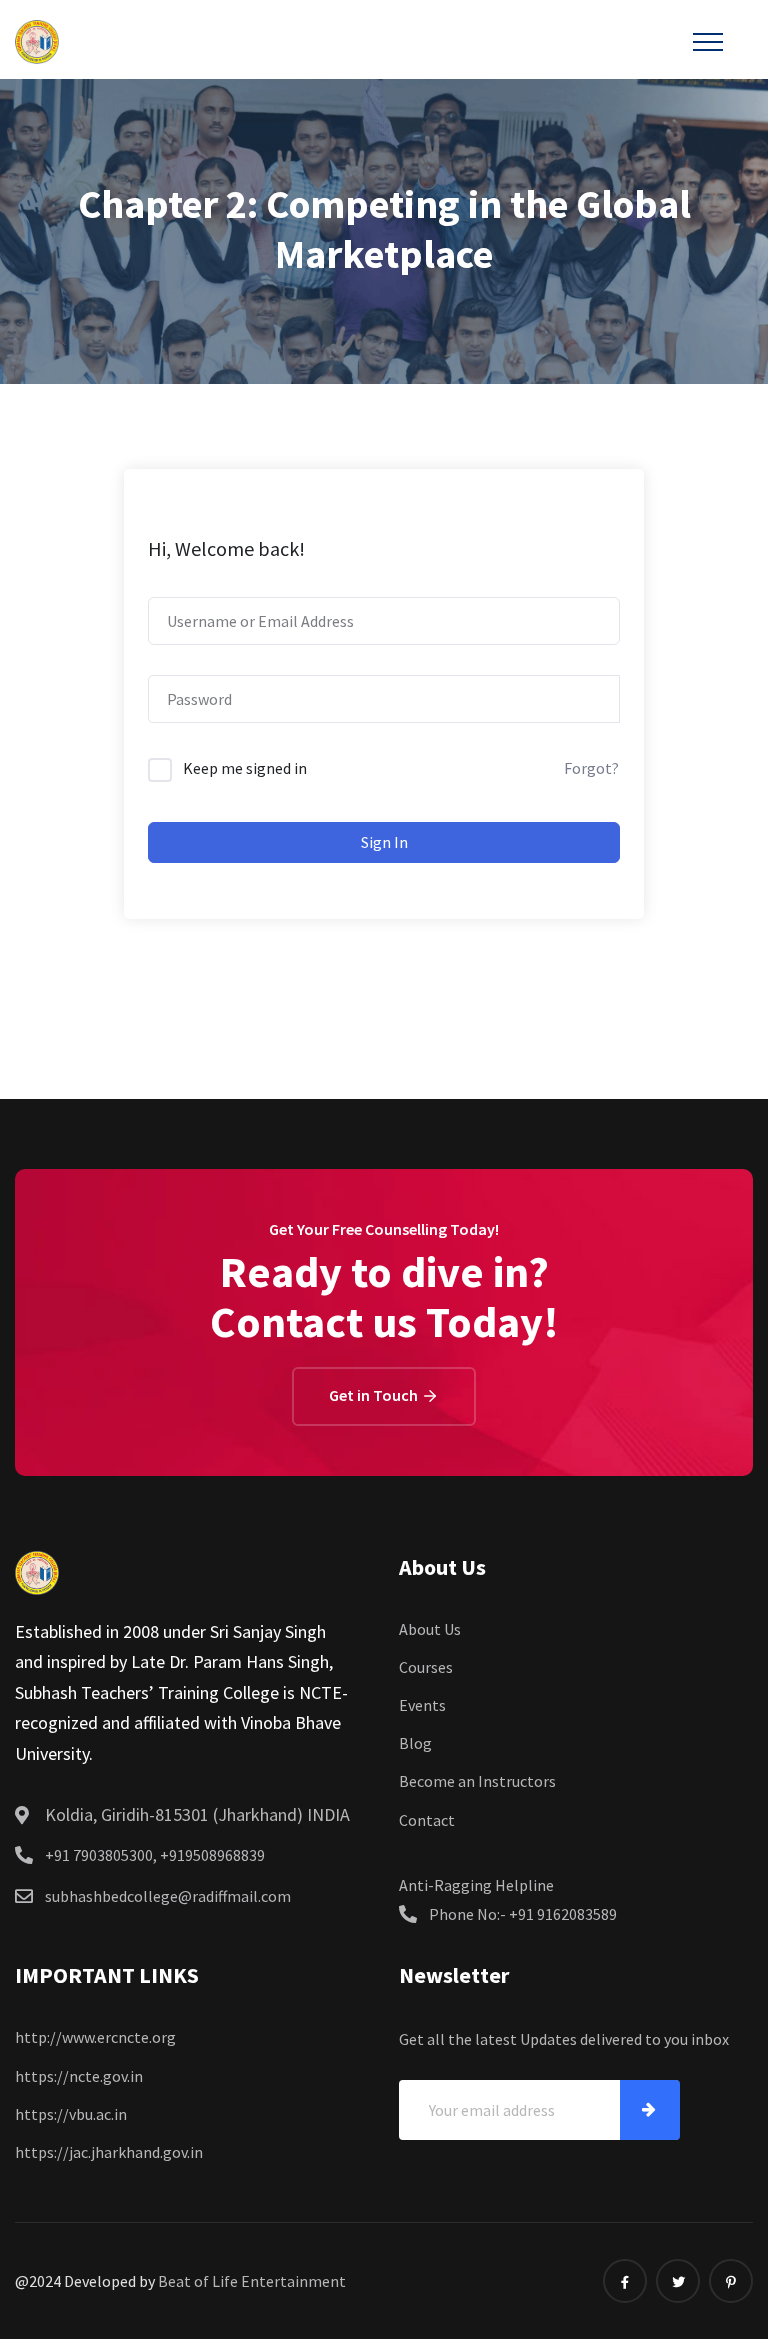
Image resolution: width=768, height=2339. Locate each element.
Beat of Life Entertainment (252, 2281)
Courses (426, 1667)
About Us (430, 1629)
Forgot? (591, 768)
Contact (427, 1820)
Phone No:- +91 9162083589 (523, 1914)
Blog (415, 1743)
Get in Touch (375, 1395)
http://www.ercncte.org (95, 2037)
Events (422, 1705)
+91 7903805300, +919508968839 (155, 1855)
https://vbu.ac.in (71, 2114)
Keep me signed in (245, 768)
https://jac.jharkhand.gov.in (109, 2152)
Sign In (384, 842)
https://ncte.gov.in (79, 2076)
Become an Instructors (477, 1781)
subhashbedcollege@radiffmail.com (168, 1896)
